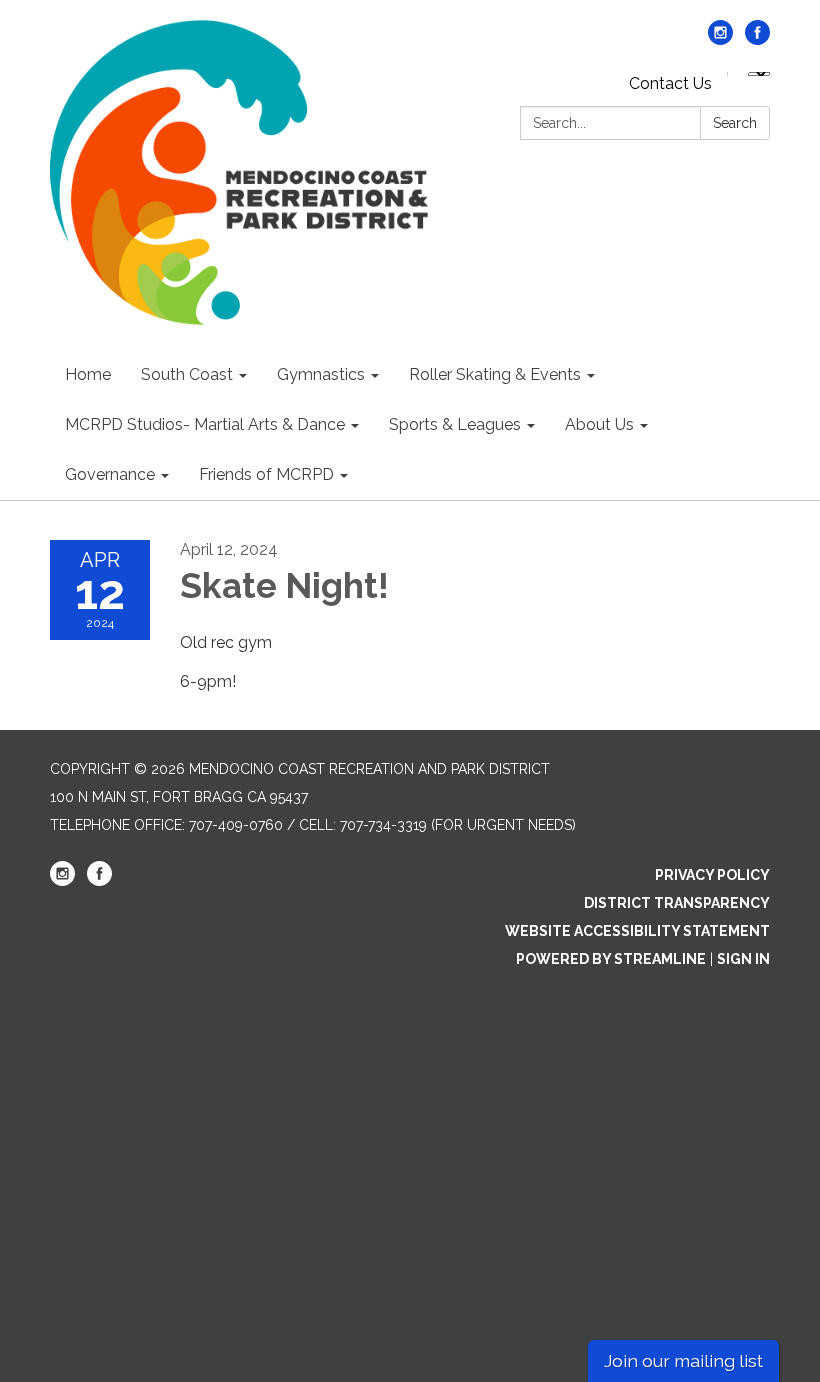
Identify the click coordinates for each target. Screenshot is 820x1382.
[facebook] (757, 39)
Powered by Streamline (611, 959)
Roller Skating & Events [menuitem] (495, 374)
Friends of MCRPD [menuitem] (266, 474)
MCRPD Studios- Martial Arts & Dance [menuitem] (205, 424)
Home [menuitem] (88, 374)
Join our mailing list (683, 1360)
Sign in (743, 959)
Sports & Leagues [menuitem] (455, 424)
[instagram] (720, 39)
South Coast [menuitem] (187, 374)
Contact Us (670, 83)
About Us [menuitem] (599, 424)
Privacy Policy (712, 875)
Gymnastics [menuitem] (321, 374)
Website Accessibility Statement (637, 931)
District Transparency (677, 903)
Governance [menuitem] (110, 474)
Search (735, 123)
